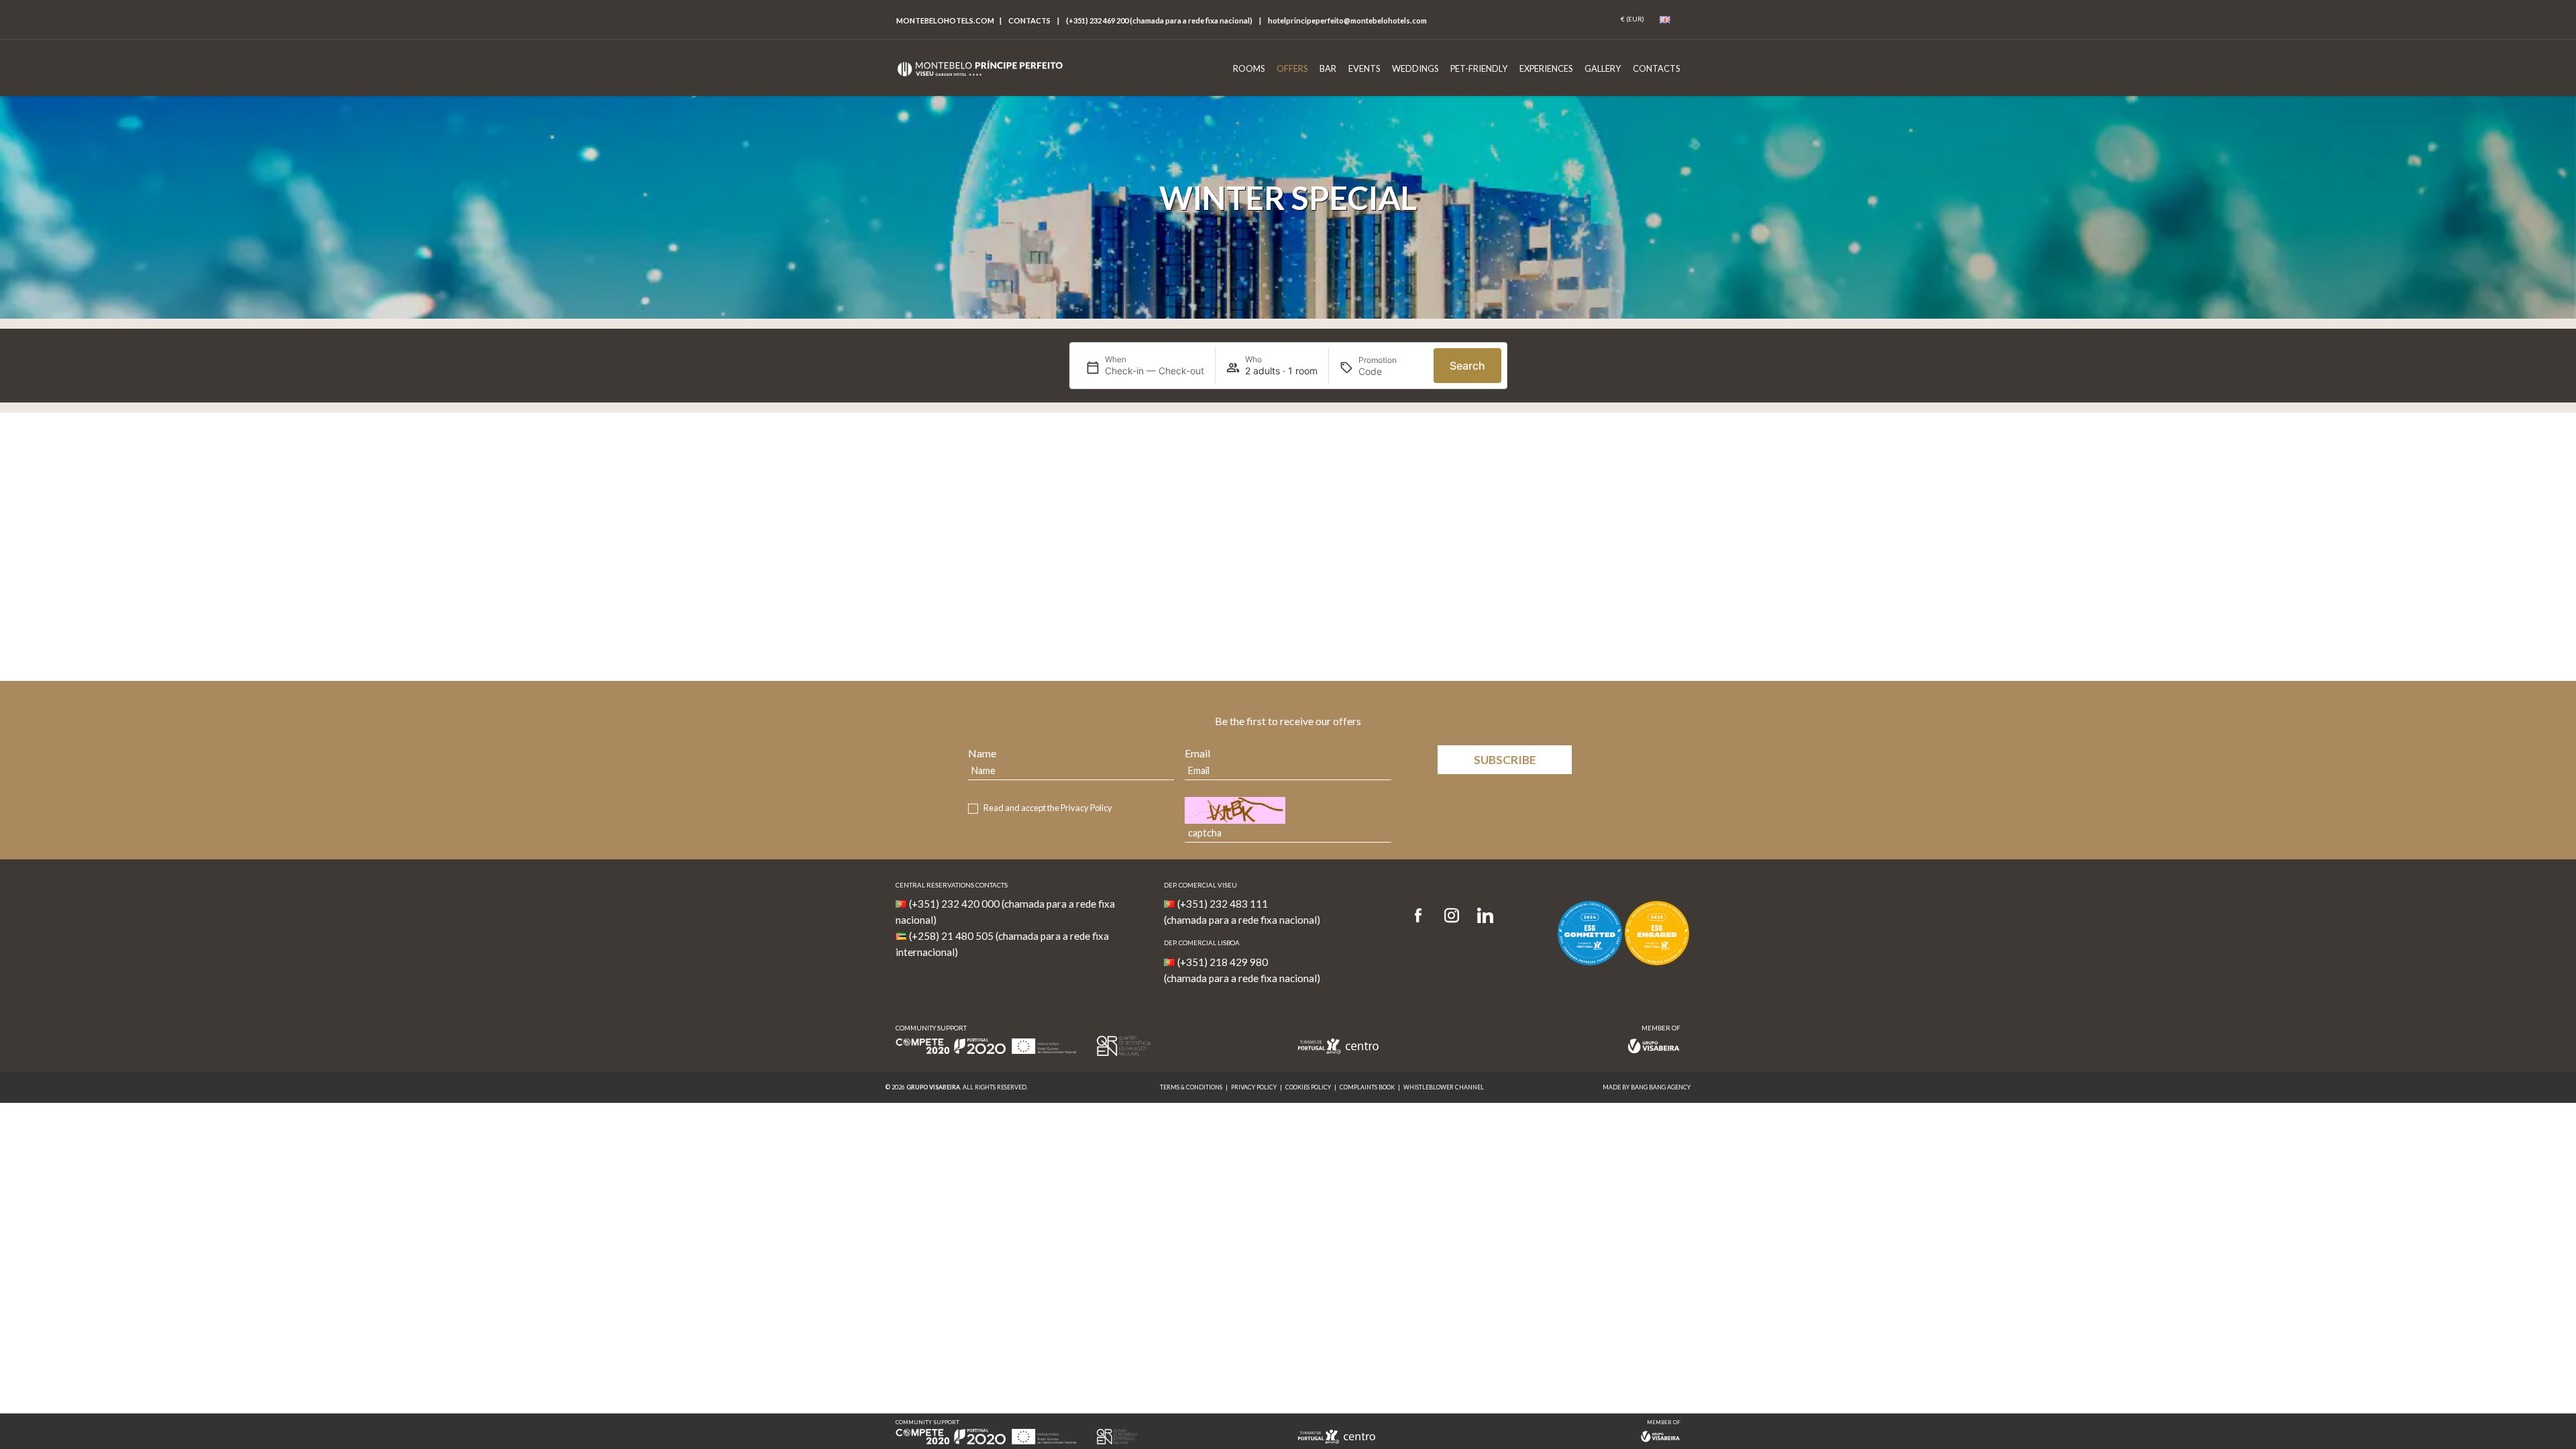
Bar (1328, 68)
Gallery (1603, 68)
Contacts (1029, 20)
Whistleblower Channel (1444, 1087)
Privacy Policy (1086, 808)
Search (1467, 366)
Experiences (1546, 68)
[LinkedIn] (1485, 916)
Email (1197, 753)
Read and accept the (1048, 808)
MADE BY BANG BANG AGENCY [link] (1647, 1087)
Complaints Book (1367, 1087)
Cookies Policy (1308, 1087)
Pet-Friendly (1479, 68)
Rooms (1249, 68)
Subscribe (1505, 760)
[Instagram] (1452, 916)
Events (1364, 68)
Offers (1292, 68)
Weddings (1415, 68)
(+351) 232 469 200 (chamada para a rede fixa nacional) (1159, 20)
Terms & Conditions (1191, 1087)
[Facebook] (1423, 916)
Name (982, 753)
